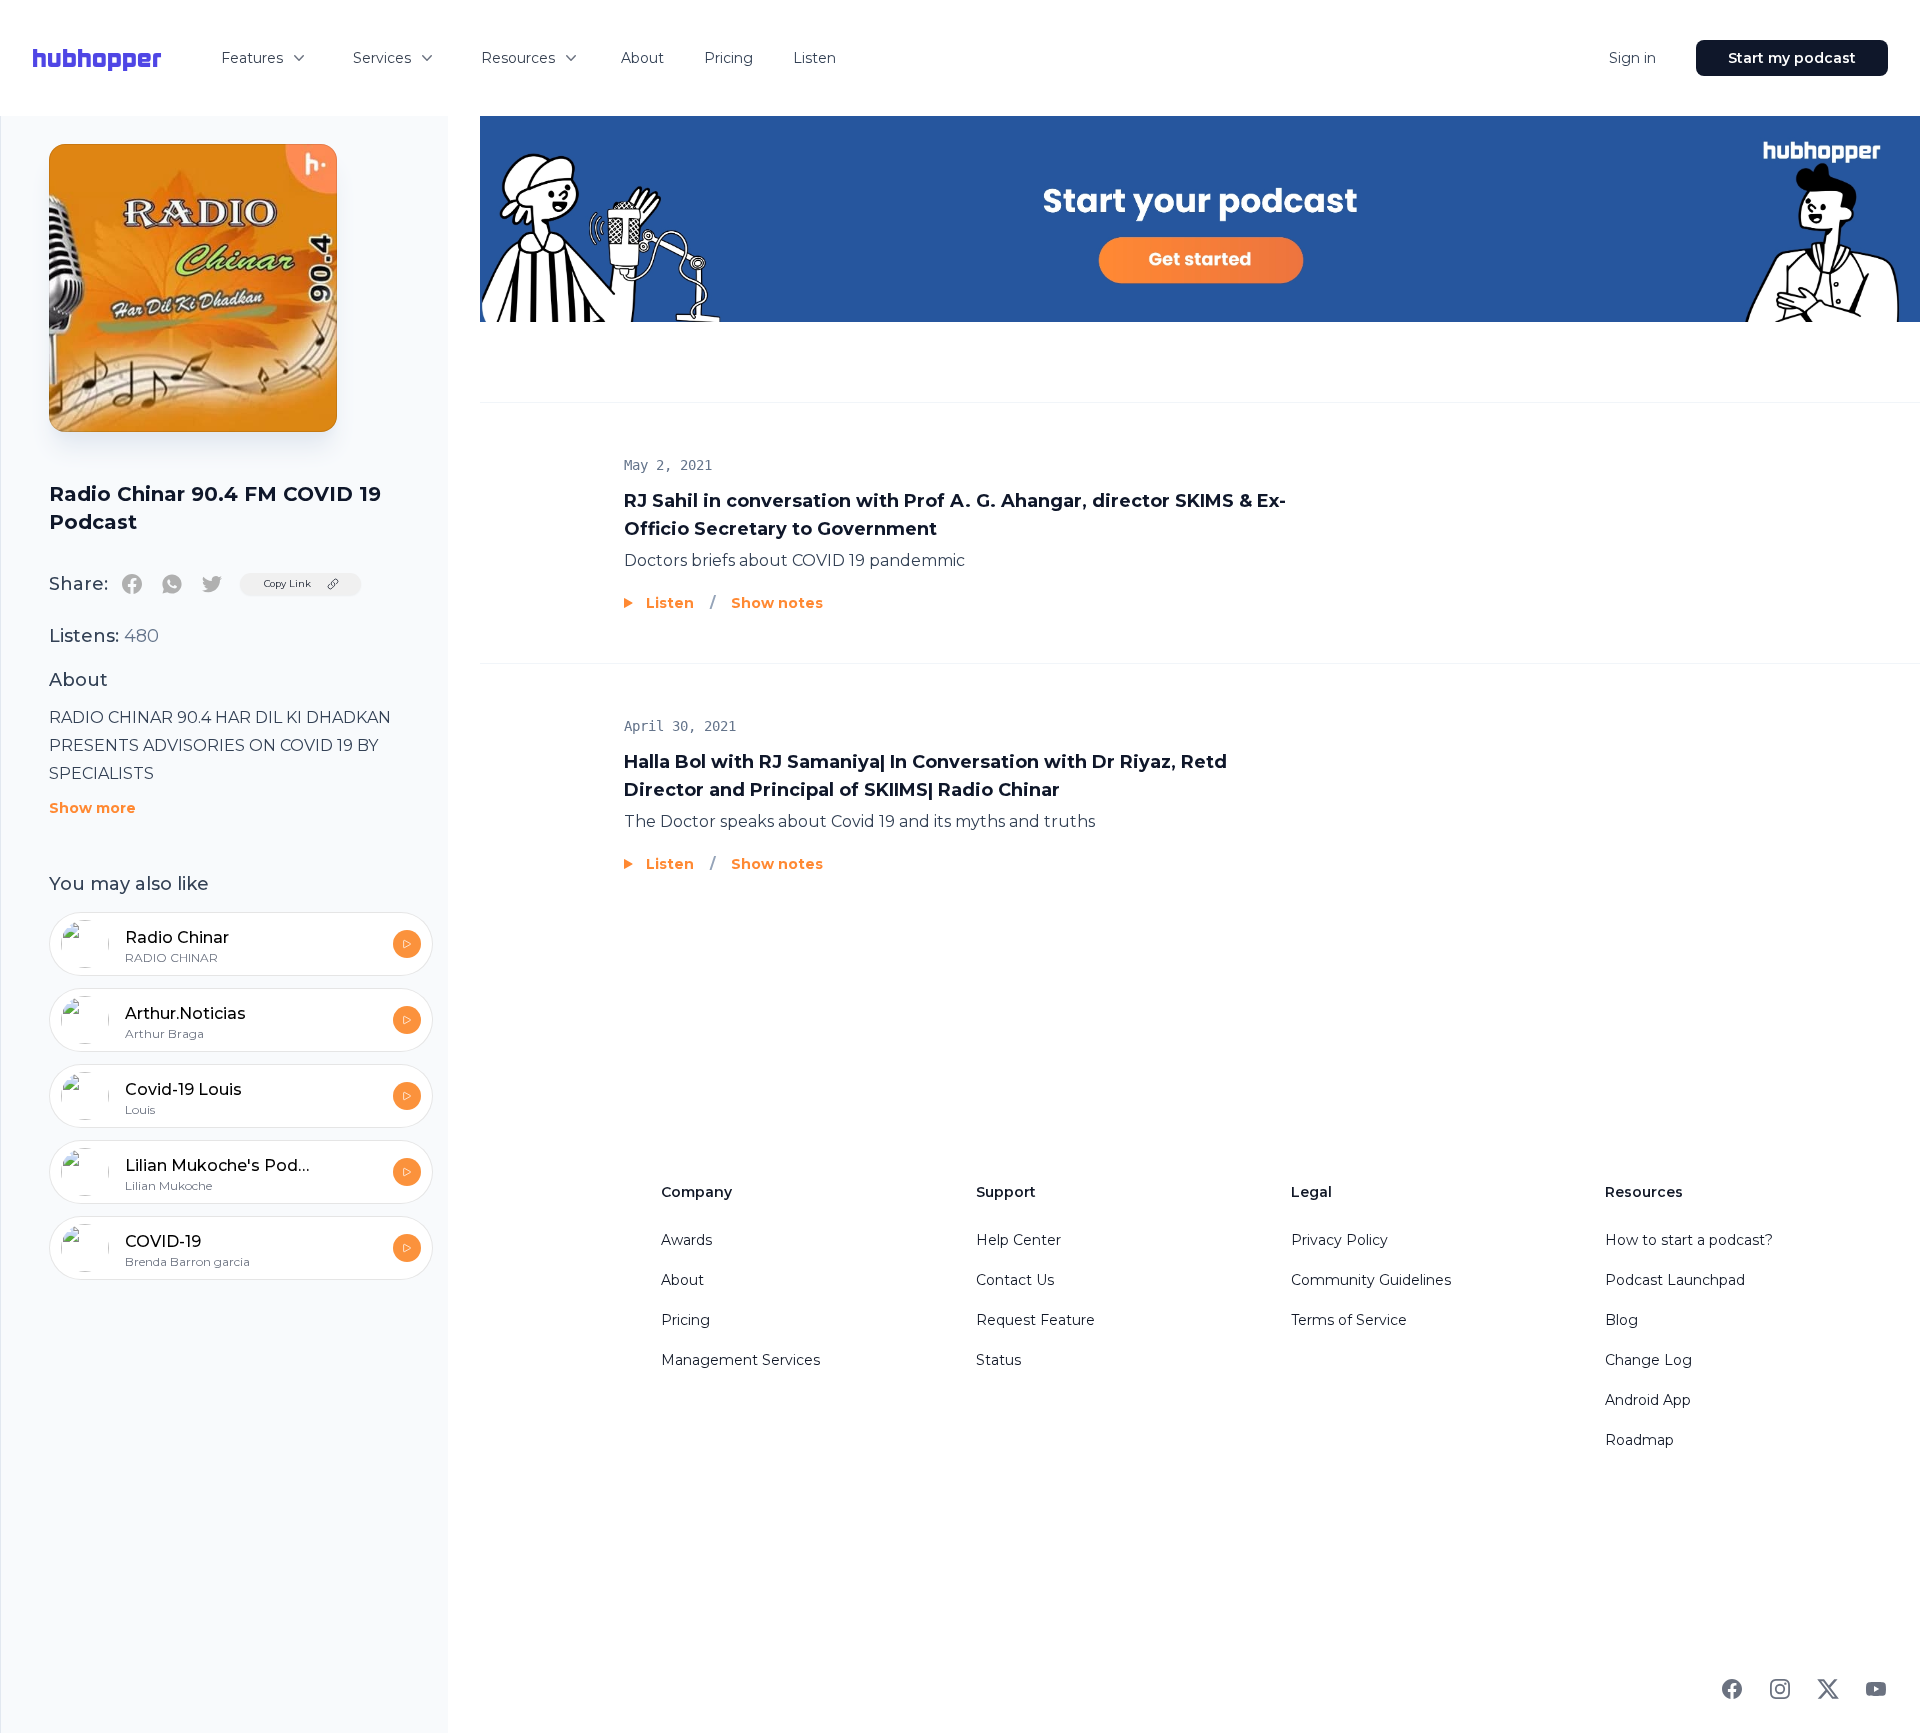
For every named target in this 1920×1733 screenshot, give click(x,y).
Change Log (1648, 1360)
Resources (518, 58)
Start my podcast (1792, 58)
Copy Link (287, 583)
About (642, 58)
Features (252, 58)
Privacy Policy (1339, 1240)
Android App (1648, 1400)
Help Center (1018, 1240)
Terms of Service (1349, 1320)
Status (998, 1360)
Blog (1621, 1320)
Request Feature (1035, 1320)
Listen (814, 58)
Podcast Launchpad (1675, 1280)
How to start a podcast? (1689, 1240)
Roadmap (1639, 1440)
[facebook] (132, 584)
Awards (686, 1240)
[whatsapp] (172, 584)
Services (382, 58)
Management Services (740, 1360)
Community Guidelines (1371, 1280)
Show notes (777, 603)
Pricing (728, 58)
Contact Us (1015, 1280)
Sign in (1632, 58)
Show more (92, 808)
